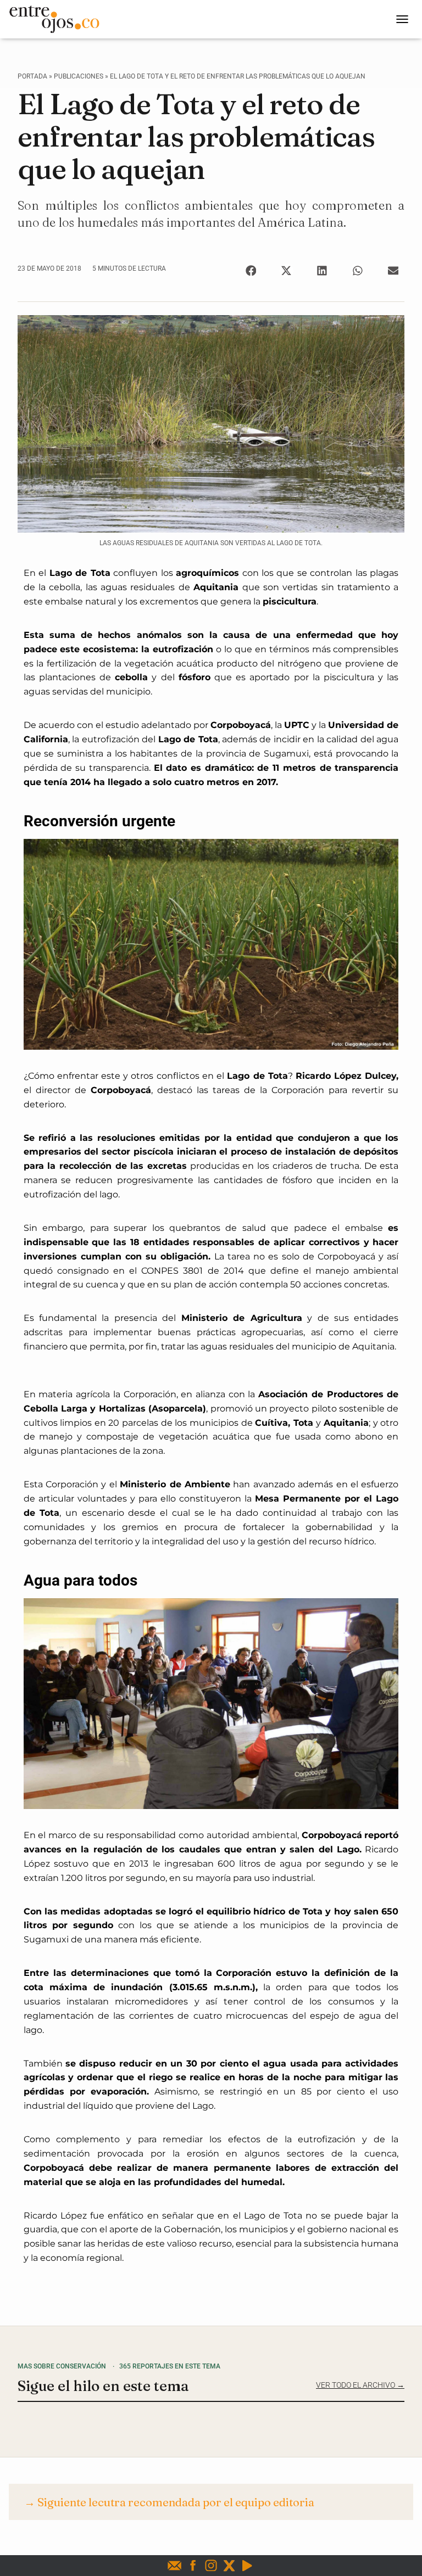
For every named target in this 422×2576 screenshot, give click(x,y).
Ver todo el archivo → (360, 2385)
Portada (32, 76)
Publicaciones (79, 76)
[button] (251, 270)
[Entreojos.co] (58, 19)
